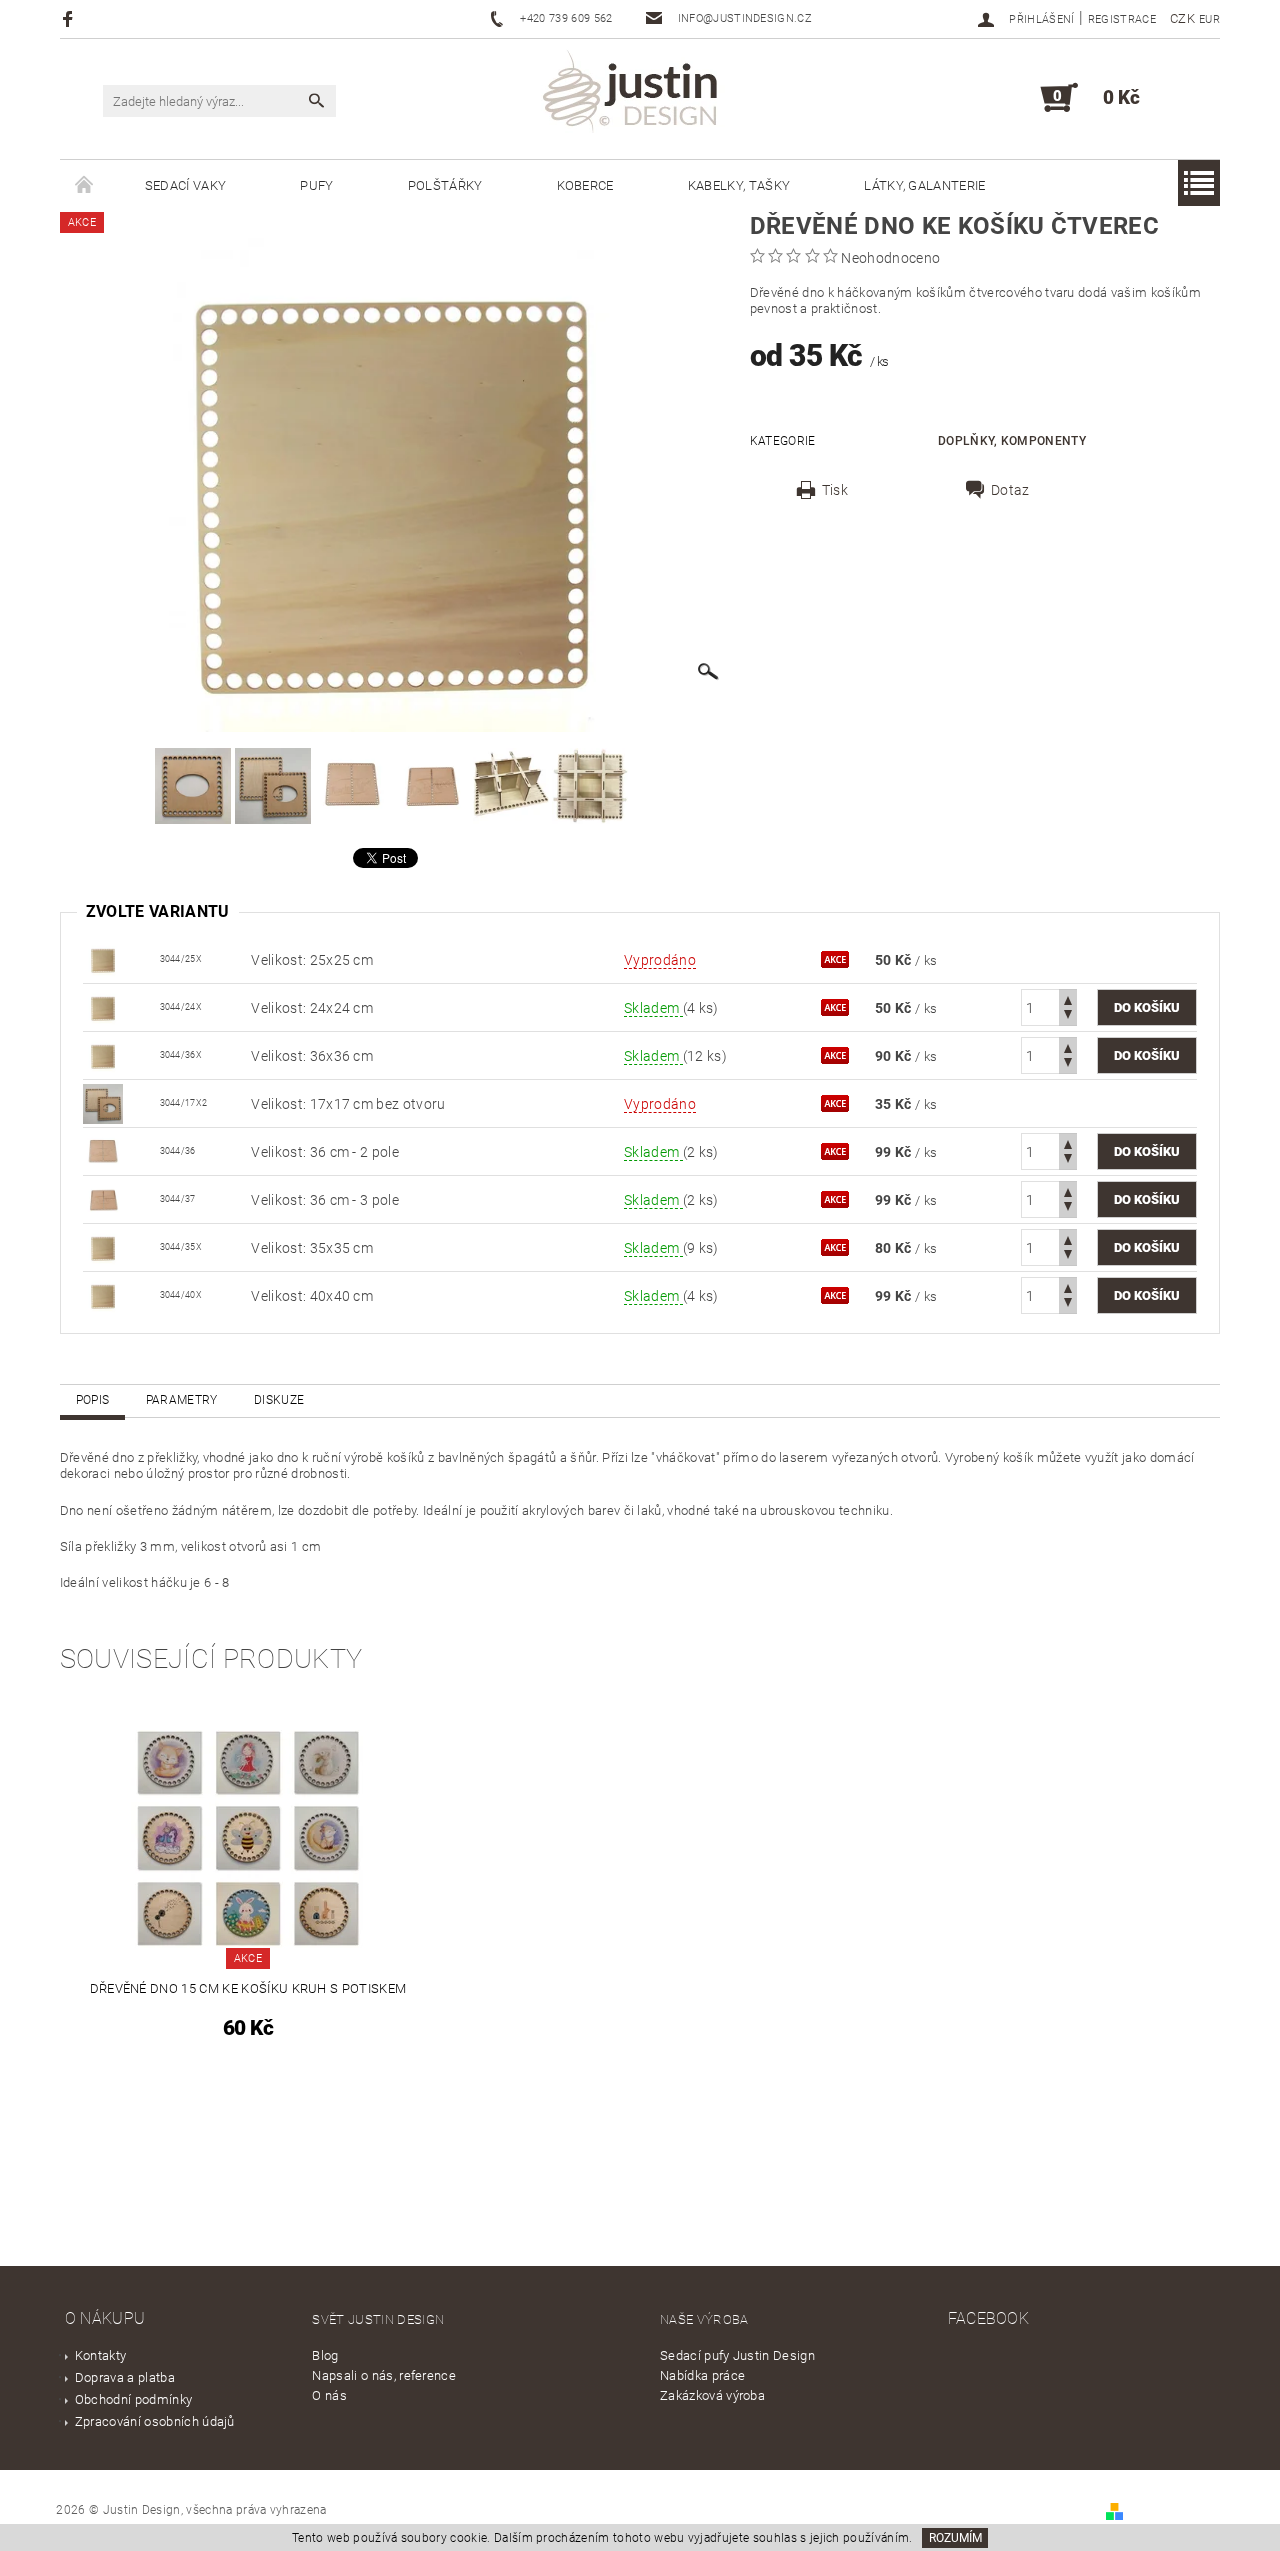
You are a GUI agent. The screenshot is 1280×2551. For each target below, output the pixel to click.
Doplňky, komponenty (1012, 441)
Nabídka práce (702, 2375)
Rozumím (955, 2538)
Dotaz (1010, 490)
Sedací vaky (186, 185)
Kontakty (101, 2355)
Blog (325, 2355)
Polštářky (445, 185)
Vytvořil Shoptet (1173, 2510)
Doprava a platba (125, 2377)
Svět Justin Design (378, 2319)
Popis (93, 1400)
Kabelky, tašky (739, 185)
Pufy (316, 185)
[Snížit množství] (1068, 1016)
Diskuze (279, 1400)
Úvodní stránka (84, 186)
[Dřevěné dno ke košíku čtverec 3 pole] (103, 1198)
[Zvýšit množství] (1068, 998)
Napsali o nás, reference (384, 2375)
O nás (329, 2395)
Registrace (1122, 19)
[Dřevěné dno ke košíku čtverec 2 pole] (103, 1150)
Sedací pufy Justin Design (737, 2355)
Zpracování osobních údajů (155, 2421)
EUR (1209, 19)
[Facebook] (70, 18)
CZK (1182, 18)
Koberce (585, 185)
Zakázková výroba (712, 2395)
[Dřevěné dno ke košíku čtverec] (103, 958)
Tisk (835, 490)
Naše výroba (704, 2319)
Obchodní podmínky (133, 2399)
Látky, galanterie (924, 185)
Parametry (182, 1400)
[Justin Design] (633, 95)
